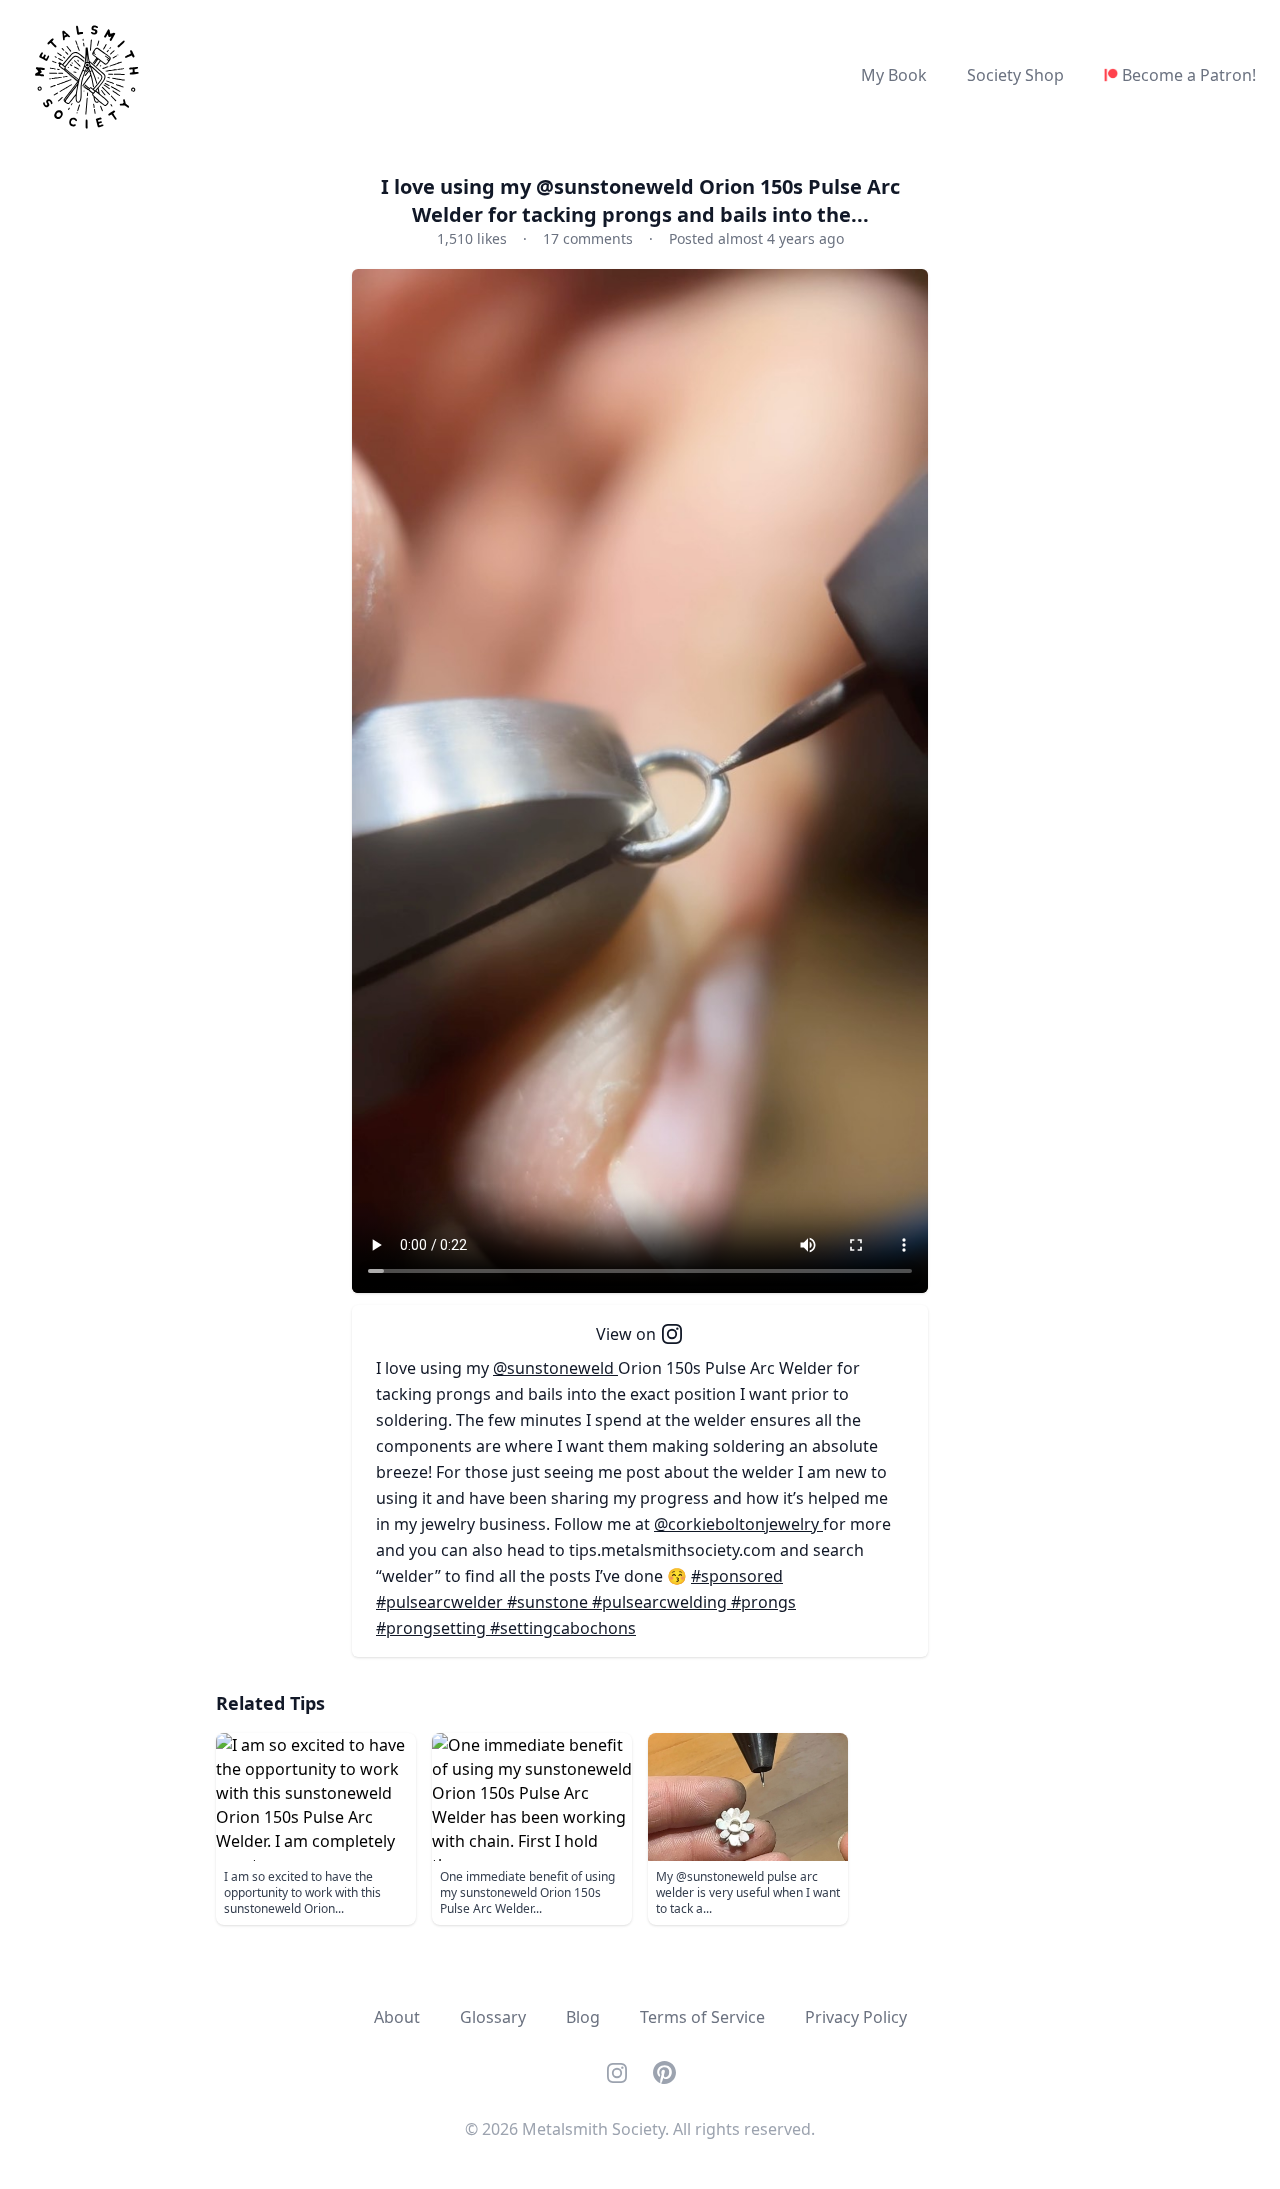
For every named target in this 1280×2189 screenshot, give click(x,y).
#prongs (763, 1602)
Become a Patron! (1189, 75)
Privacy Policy (856, 2017)
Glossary (493, 2017)
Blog (583, 2017)
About (397, 2017)
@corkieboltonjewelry (738, 1524)
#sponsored (737, 1576)
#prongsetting (433, 1628)
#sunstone (549, 1602)
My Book (894, 75)
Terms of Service (702, 2017)
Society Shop (1015, 75)
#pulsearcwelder (441, 1602)
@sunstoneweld (555, 1368)
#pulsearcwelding (661, 1602)
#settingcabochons (563, 1628)
